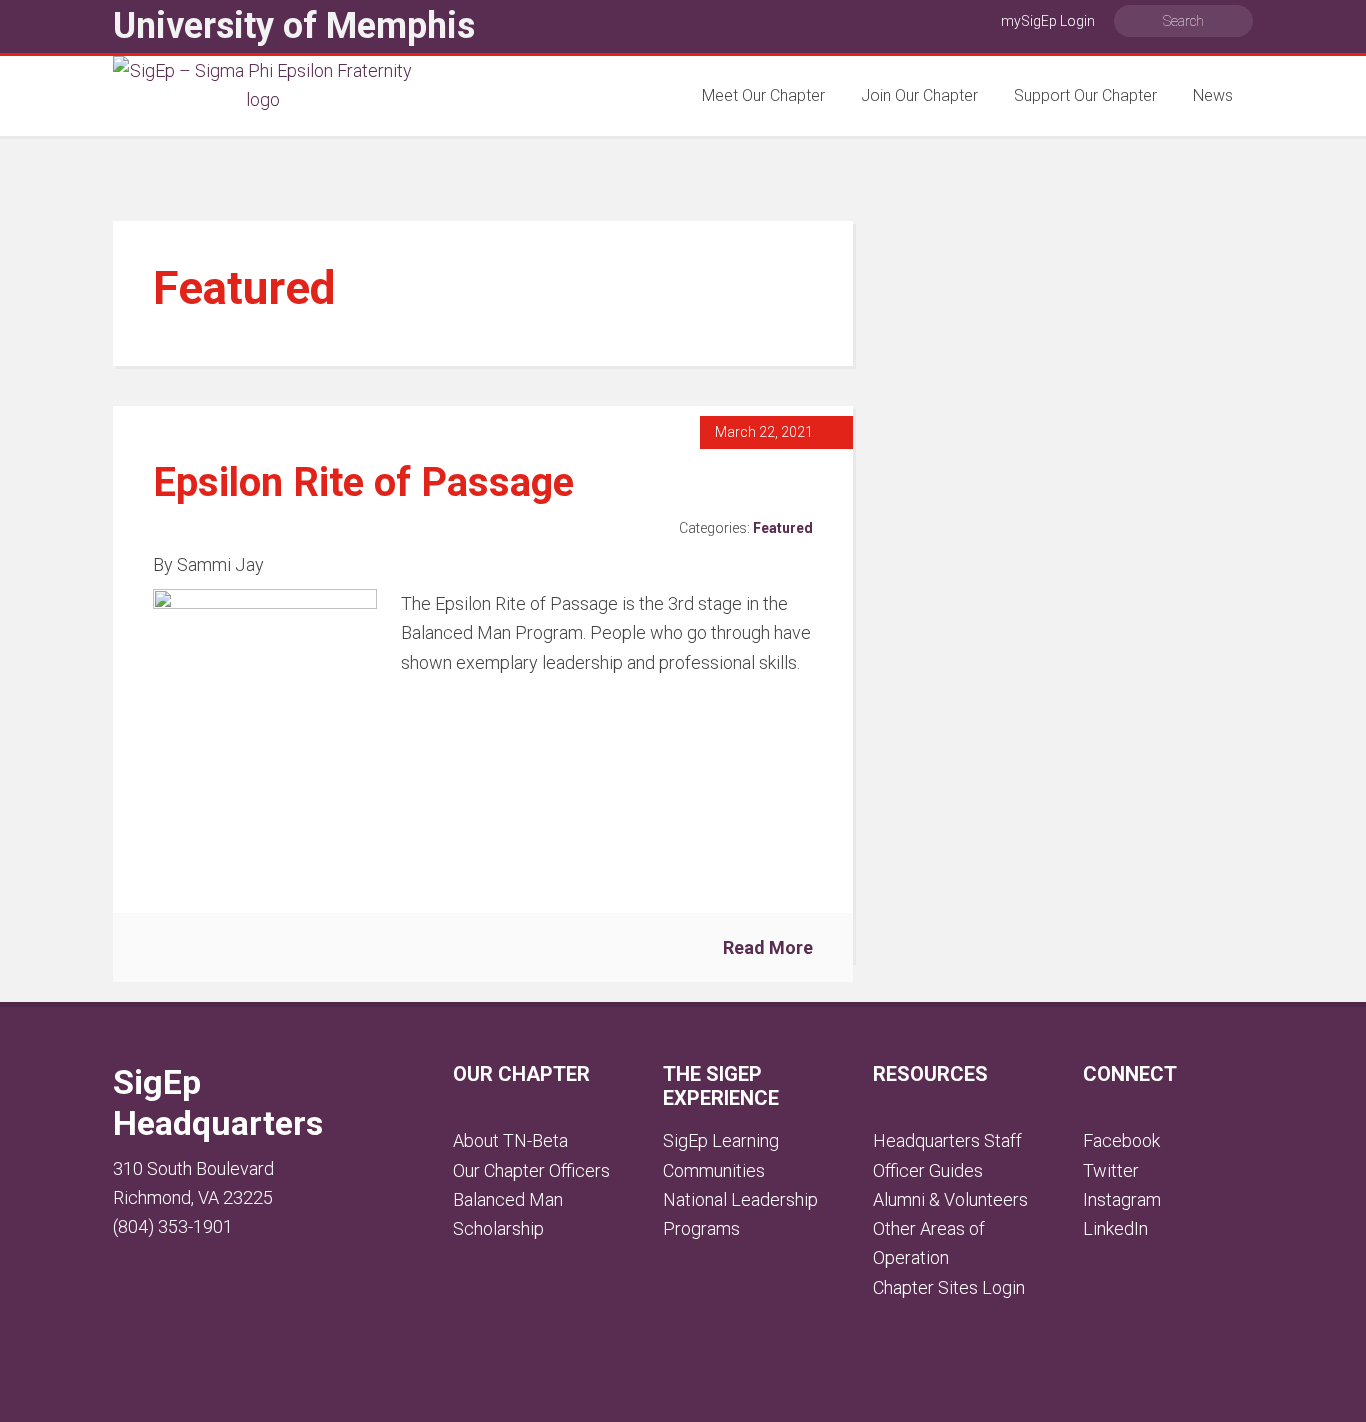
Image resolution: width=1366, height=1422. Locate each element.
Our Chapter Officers (531, 1170)
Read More (768, 947)
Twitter (1111, 1170)
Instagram (1122, 1199)
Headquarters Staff (947, 1140)
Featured (783, 528)
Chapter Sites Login (949, 1287)
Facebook (1121, 1140)
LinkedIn (1115, 1228)
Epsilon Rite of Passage (363, 482)
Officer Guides (928, 1170)
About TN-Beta (510, 1140)
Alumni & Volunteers (950, 1199)
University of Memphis (294, 26)
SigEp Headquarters (218, 1102)
